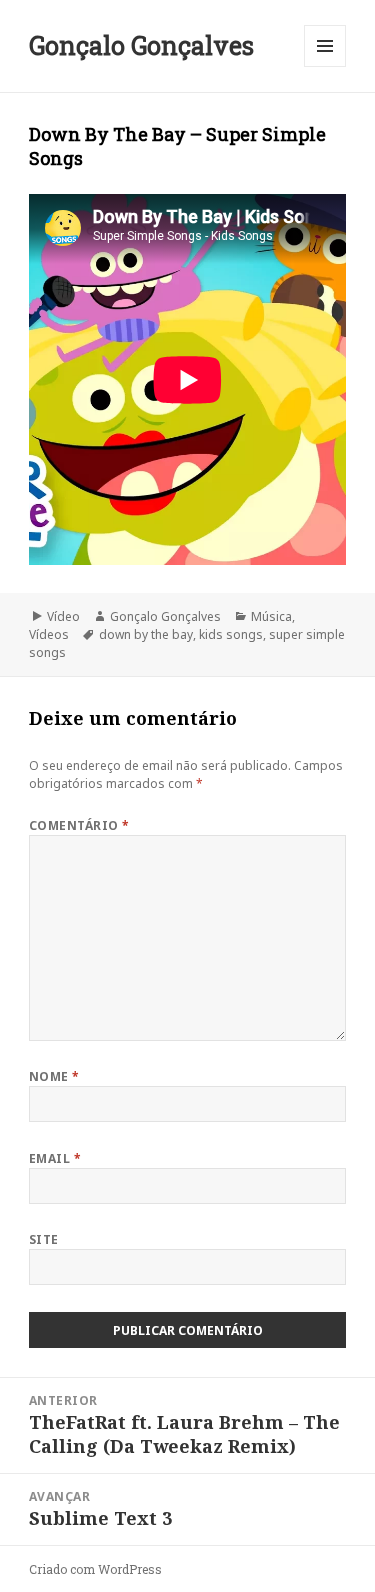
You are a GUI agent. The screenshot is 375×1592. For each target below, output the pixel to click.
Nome (54, 1076)
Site (44, 1239)
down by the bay (146, 634)
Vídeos (49, 634)
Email (55, 1158)
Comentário (79, 825)
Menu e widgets (325, 66)
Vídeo (63, 616)
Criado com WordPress (95, 1569)
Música (271, 616)
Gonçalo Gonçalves (141, 45)
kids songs (231, 634)
